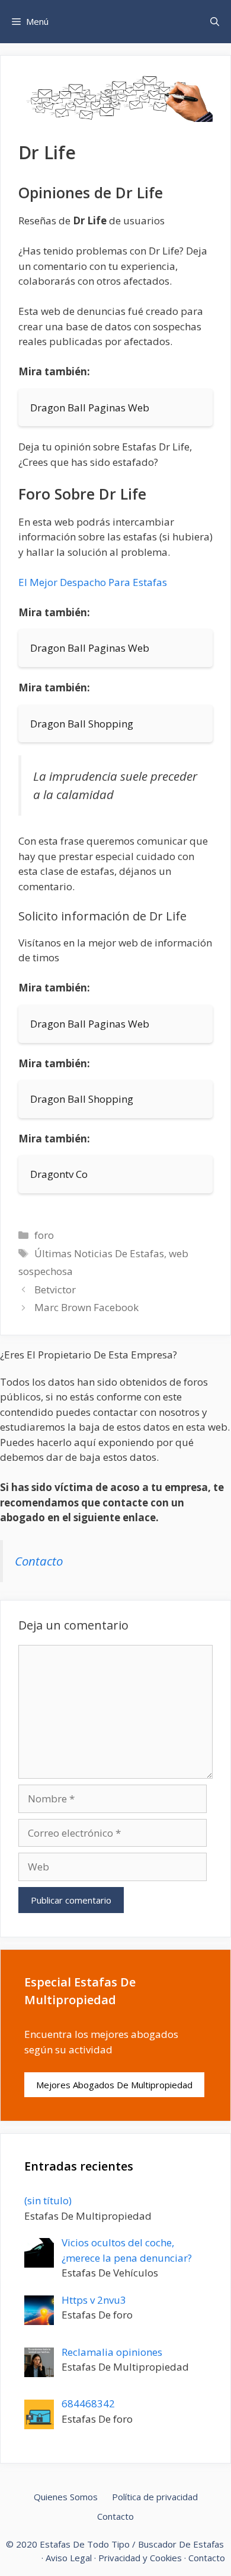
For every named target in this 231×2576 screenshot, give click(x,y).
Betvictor (55, 1289)
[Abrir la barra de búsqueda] (215, 22)
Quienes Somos (66, 2497)
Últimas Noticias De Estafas (99, 1253)
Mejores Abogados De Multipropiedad (114, 2085)
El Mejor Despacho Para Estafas (93, 582)
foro (44, 1235)
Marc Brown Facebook (86, 1307)
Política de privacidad (155, 2497)
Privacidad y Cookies (140, 2558)
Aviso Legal (69, 2558)
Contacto (39, 1561)
